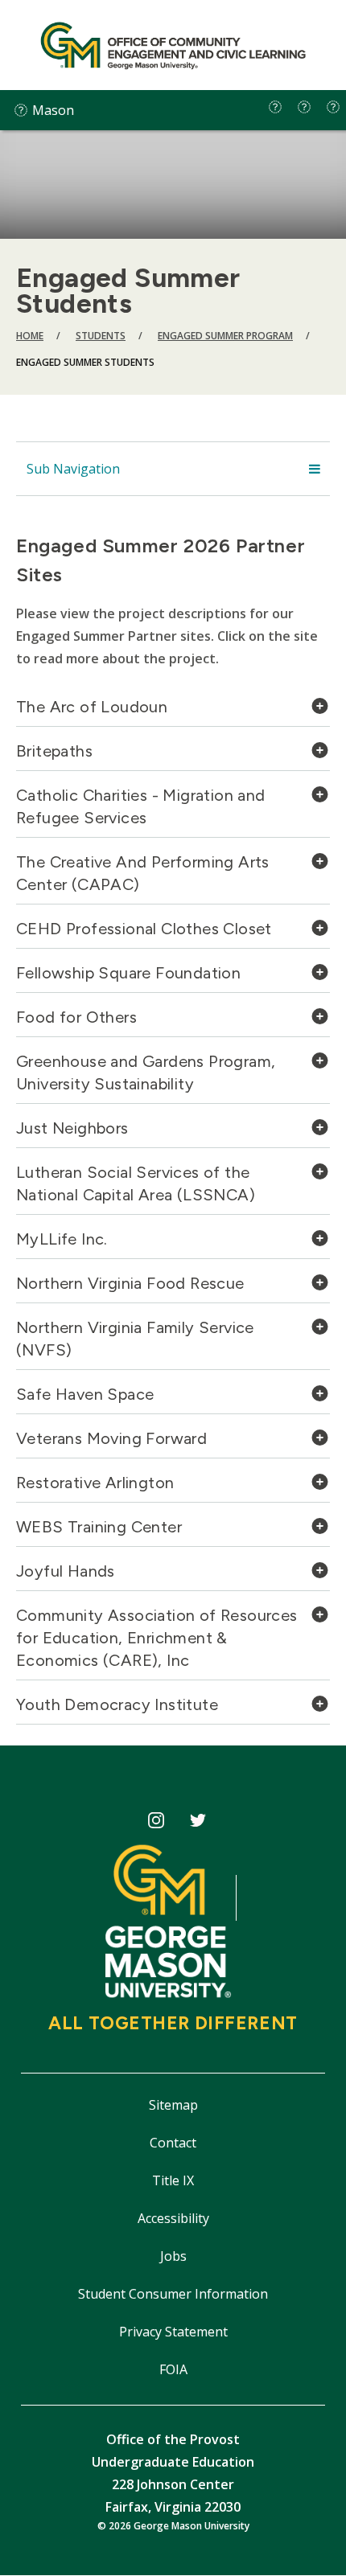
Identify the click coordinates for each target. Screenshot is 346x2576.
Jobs (173, 2256)
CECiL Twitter (198, 1823)
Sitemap (173, 2105)
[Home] (173, 45)
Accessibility (173, 2218)
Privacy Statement (173, 2332)
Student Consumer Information (173, 2294)
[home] (275, 107)
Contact (173, 2143)
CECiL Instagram (156, 1823)
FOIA (173, 2369)
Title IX (173, 2180)
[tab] (173, 711)
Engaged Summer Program (225, 336)
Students (101, 336)
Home (30, 336)
